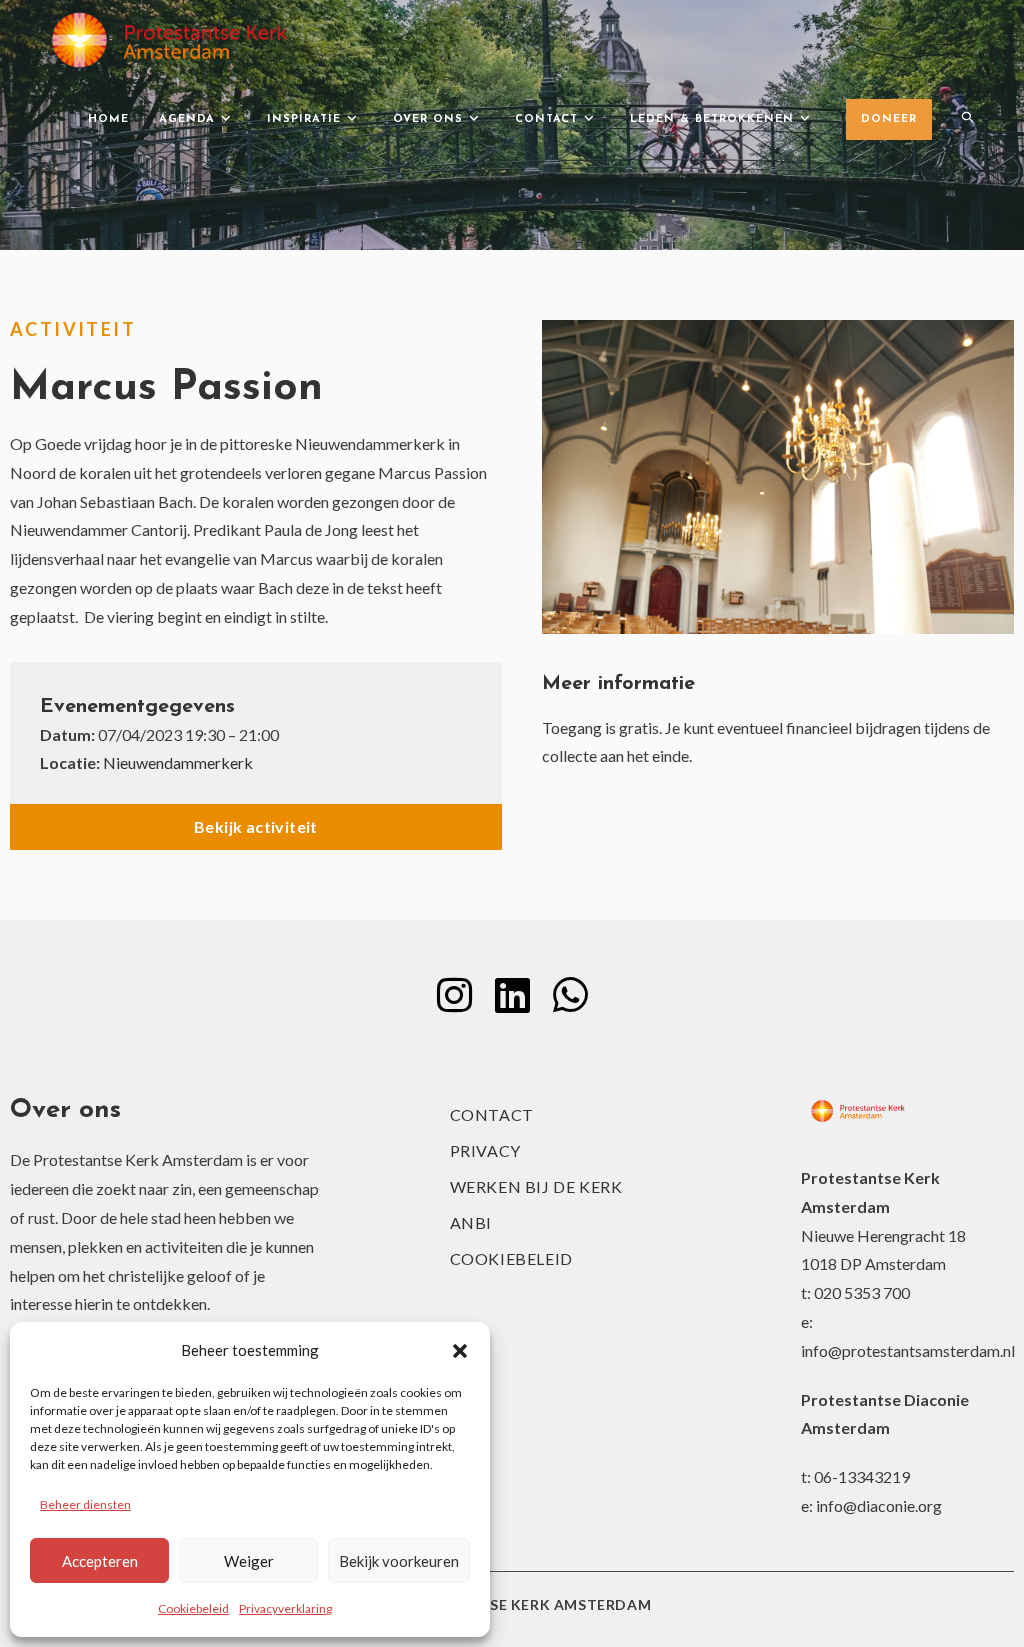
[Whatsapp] (570, 995)
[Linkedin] (512, 995)
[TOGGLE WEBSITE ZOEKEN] (967, 120)
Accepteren (100, 1561)
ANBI (471, 1222)
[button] (460, 1351)
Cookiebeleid (193, 1608)
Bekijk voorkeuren (399, 1561)
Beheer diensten (85, 1504)
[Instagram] (454, 995)
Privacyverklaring (285, 1608)
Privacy (485, 1150)
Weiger (249, 1561)
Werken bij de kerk (536, 1186)
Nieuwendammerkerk (178, 762)
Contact (492, 1114)
